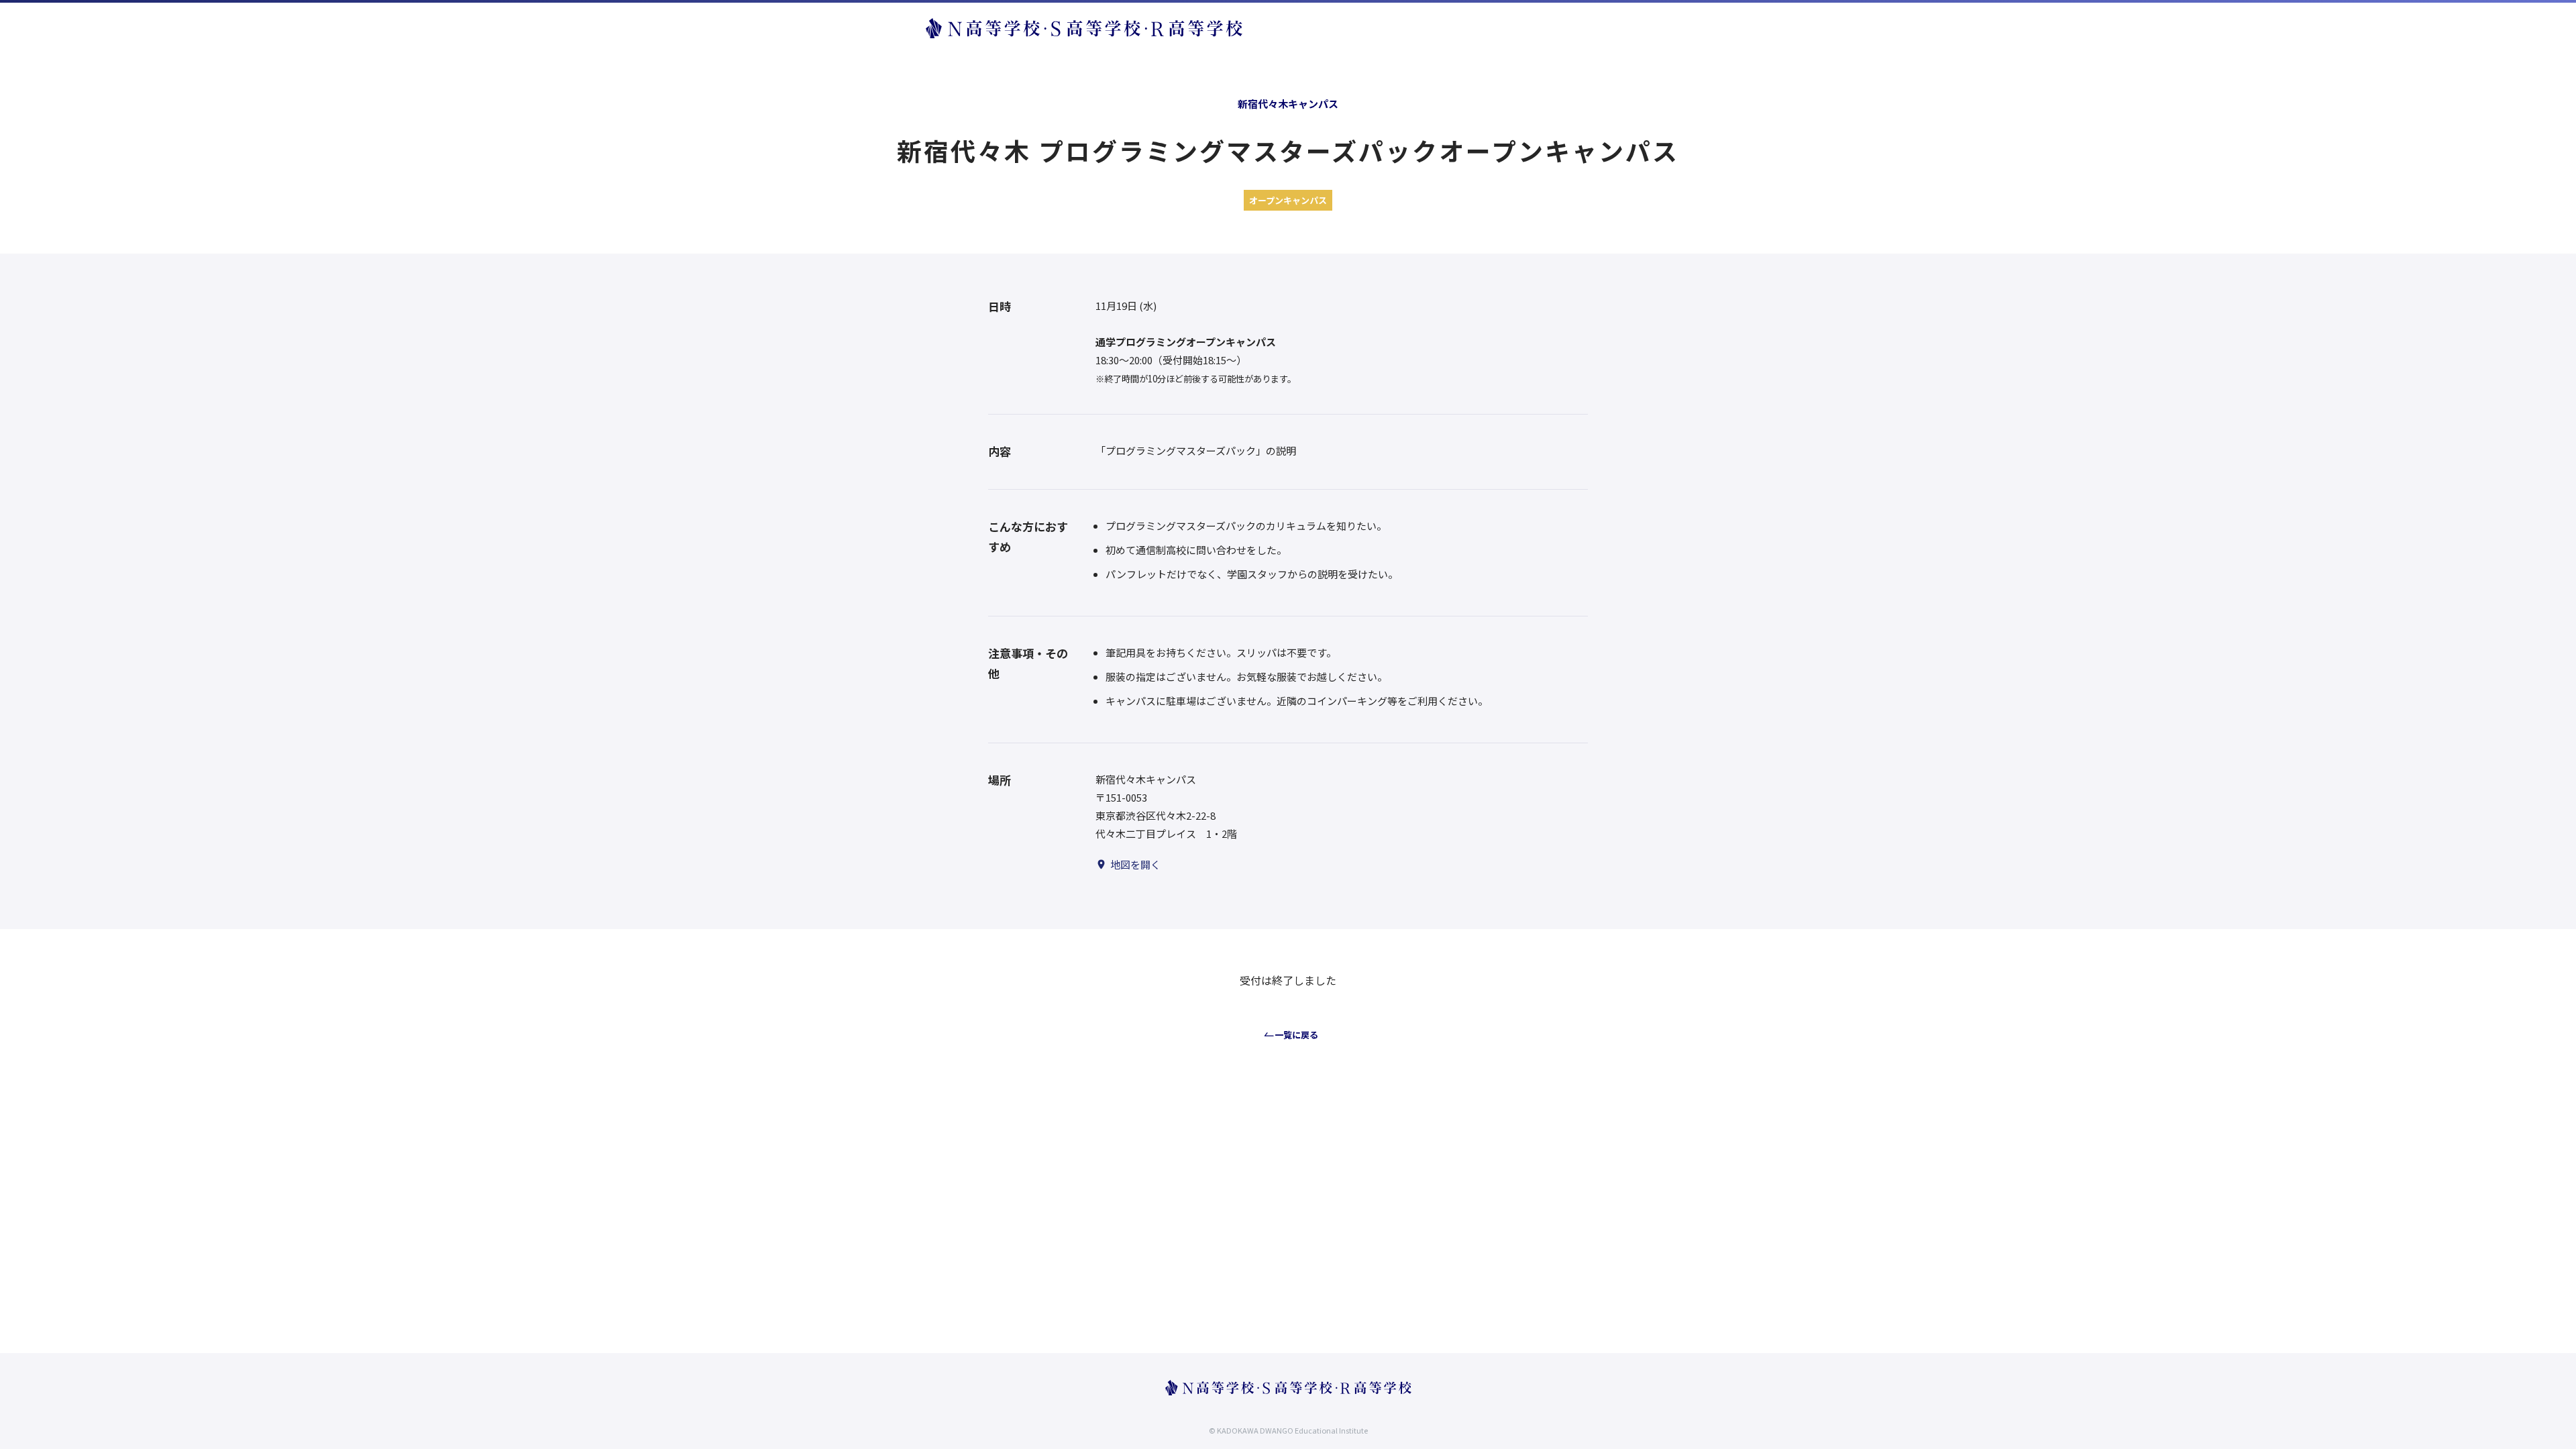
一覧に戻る (1296, 1035)
